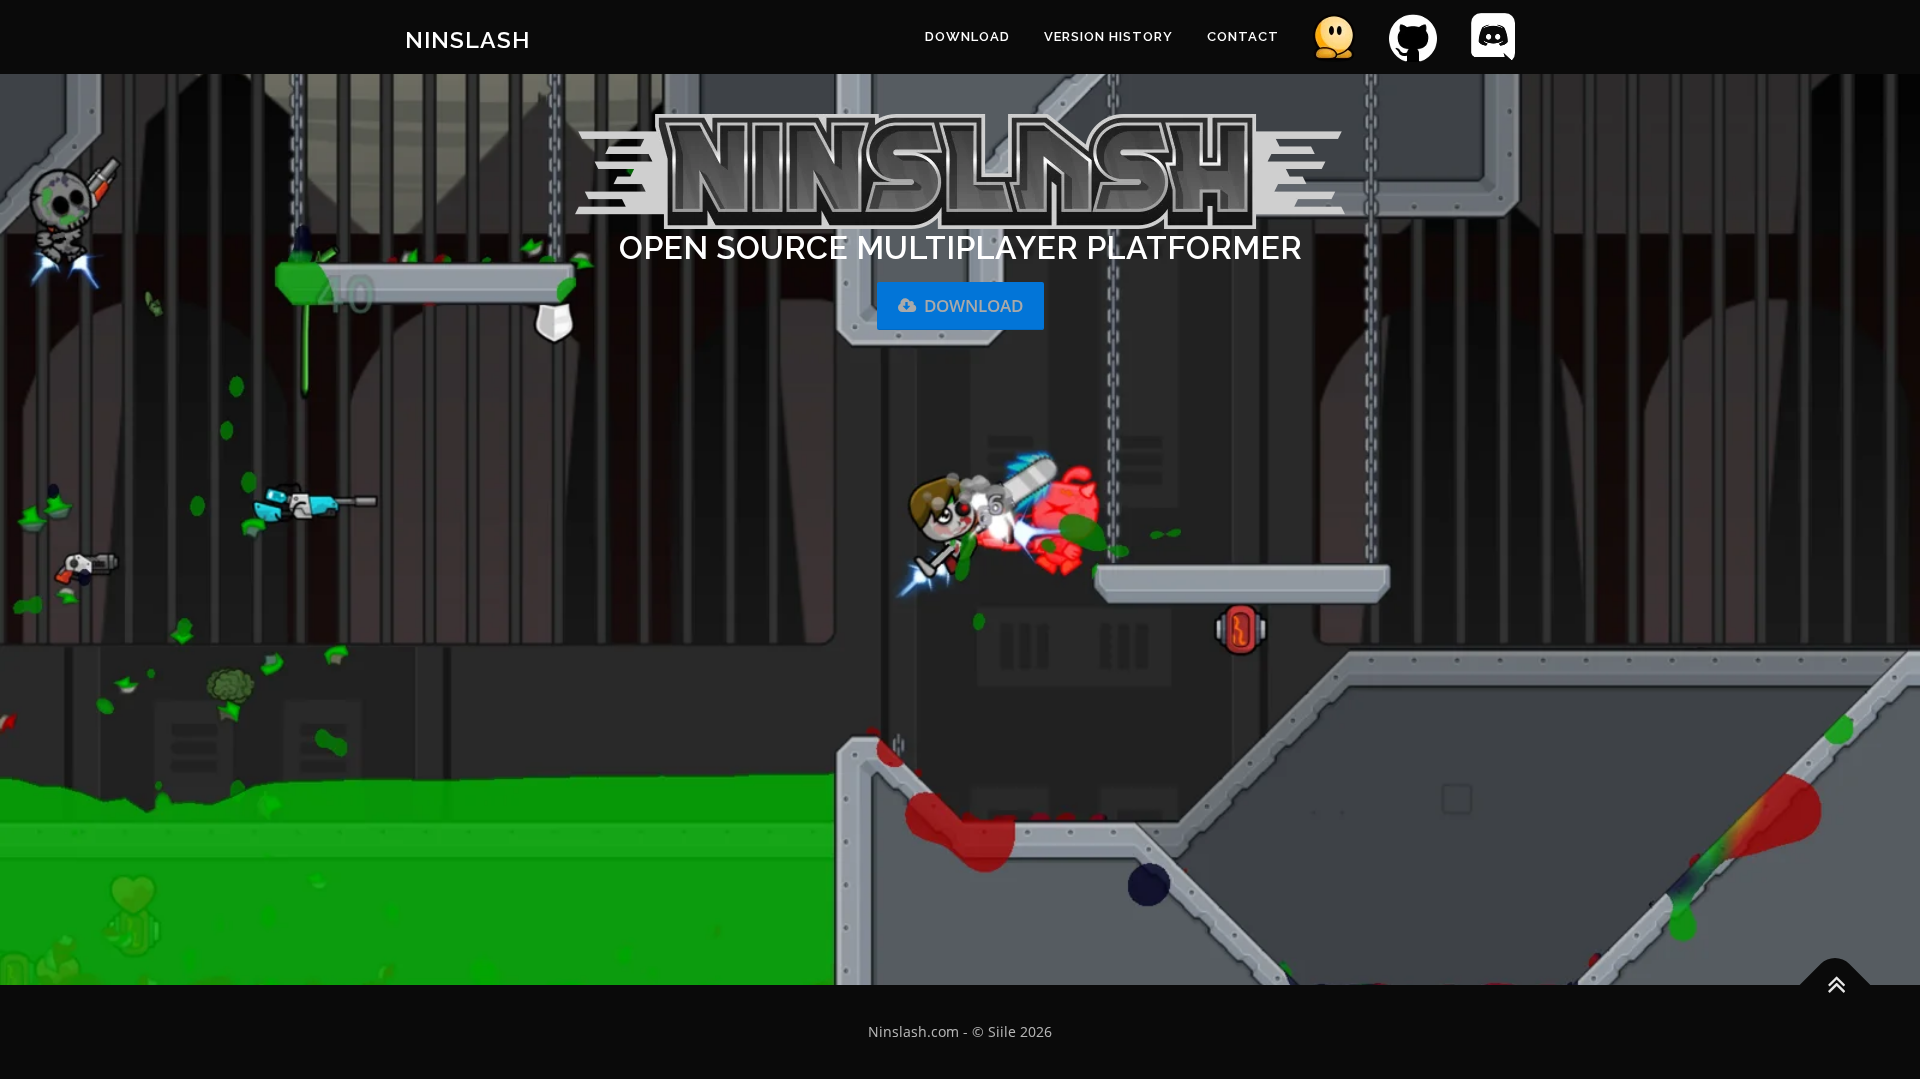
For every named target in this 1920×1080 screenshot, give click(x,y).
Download (973, 305)
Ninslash (467, 39)
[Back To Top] (1835, 985)
